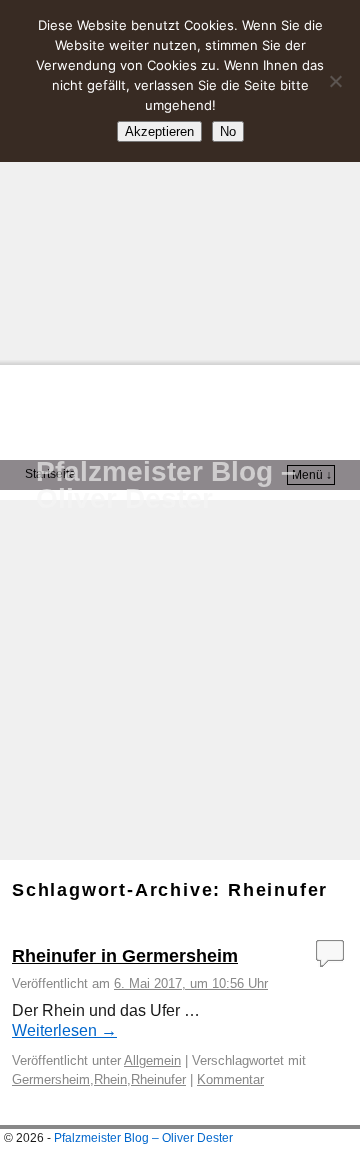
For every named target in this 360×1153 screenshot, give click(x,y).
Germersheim (51, 1079)
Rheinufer (158, 1079)
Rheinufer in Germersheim (125, 956)
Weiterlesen (64, 1030)
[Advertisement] (180, 180)
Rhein (110, 1079)
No (228, 131)
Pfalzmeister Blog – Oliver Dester (166, 485)
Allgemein (152, 1060)
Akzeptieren (159, 131)
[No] (335, 81)
